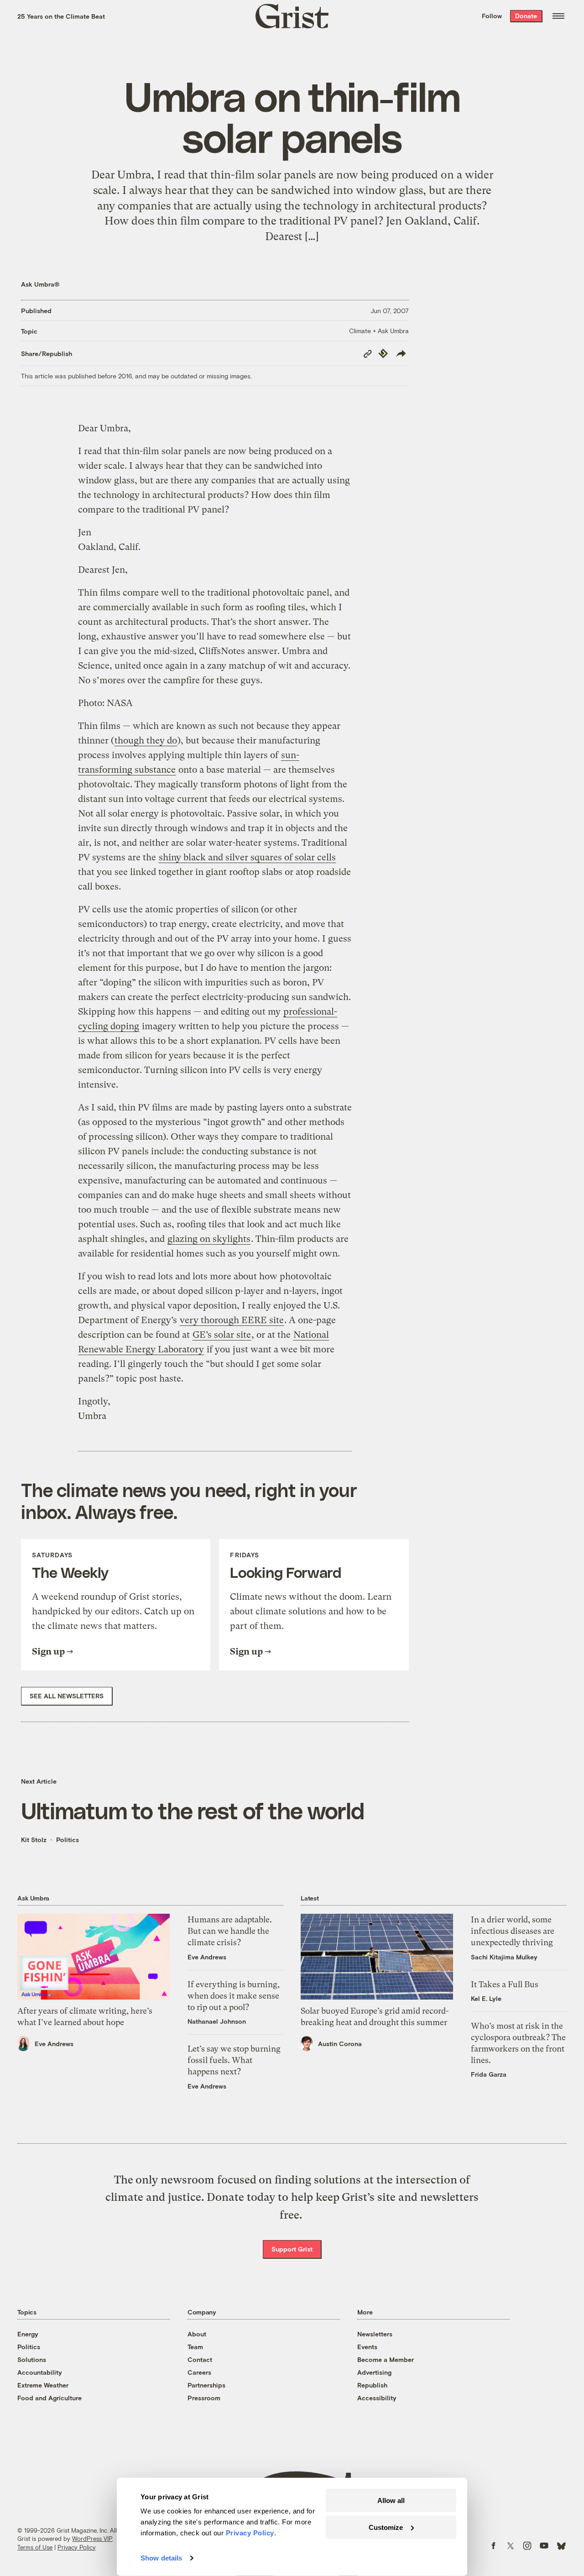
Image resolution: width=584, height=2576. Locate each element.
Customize (386, 2527)
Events (367, 2347)
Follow (492, 16)
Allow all (391, 2500)
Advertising (374, 2372)
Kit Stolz (34, 1840)
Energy (28, 2334)
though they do (146, 741)
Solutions (32, 2359)
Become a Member (386, 2359)
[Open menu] (558, 16)
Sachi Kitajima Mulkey (504, 1957)
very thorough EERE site (232, 1320)
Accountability (40, 2372)
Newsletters (375, 2334)
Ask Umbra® (40, 284)
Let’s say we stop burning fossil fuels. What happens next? (234, 2060)
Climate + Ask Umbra (379, 331)
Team (195, 2347)
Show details (161, 2558)
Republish (372, 2385)
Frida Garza (489, 2074)
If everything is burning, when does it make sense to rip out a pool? (234, 1996)
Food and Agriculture (50, 2398)
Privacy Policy (77, 2547)
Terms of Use (35, 2547)
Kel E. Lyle (486, 1998)
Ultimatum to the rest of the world (193, 1810)
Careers (199, 2372)
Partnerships (206, 2385)
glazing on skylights (209, 1239)
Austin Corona (340, 2044)
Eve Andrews (54, 2044)
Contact (200, 2359)
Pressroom (204, 2398)
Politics (68, 1840)
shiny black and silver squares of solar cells (247, 857)
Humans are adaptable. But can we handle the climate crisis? (230, 1931)
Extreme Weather (43, 2385)
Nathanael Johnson (217, 2021)
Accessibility (377, 2398)
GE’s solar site (222, 1335)
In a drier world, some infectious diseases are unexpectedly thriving (513, 1931)
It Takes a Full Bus (505, 1984)
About (197, 2334)
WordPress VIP (92, 2539)
